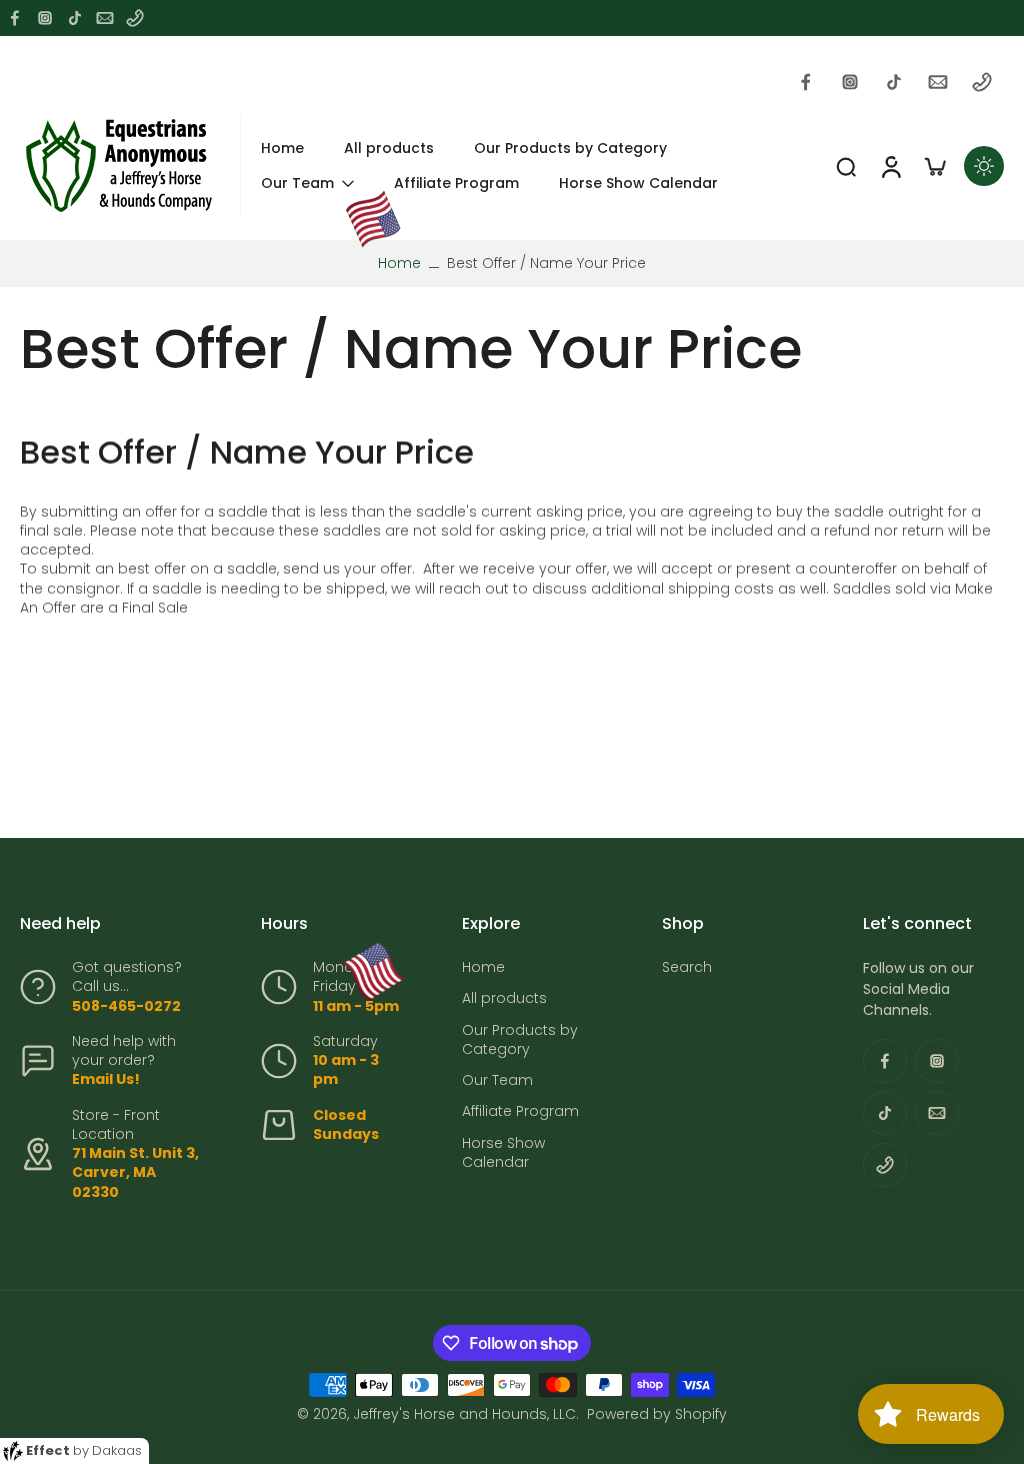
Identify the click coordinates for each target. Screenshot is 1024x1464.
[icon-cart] (934, 166)
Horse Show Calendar (503, 1153)
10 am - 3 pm (346, 1069)
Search (687, 967)
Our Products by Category (520, 1040)
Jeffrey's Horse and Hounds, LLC (464, 1414)
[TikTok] (75, 18)
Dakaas (117, 1451)
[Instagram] (45, 18)
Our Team (497, 1080)
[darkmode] (984, 166)
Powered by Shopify (657, 1414)
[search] (846, 166)
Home (399, 263)
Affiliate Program (520, 1111)
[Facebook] (15, 18)
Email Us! (106, 1079)
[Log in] (890, 166)
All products (504, 998)
